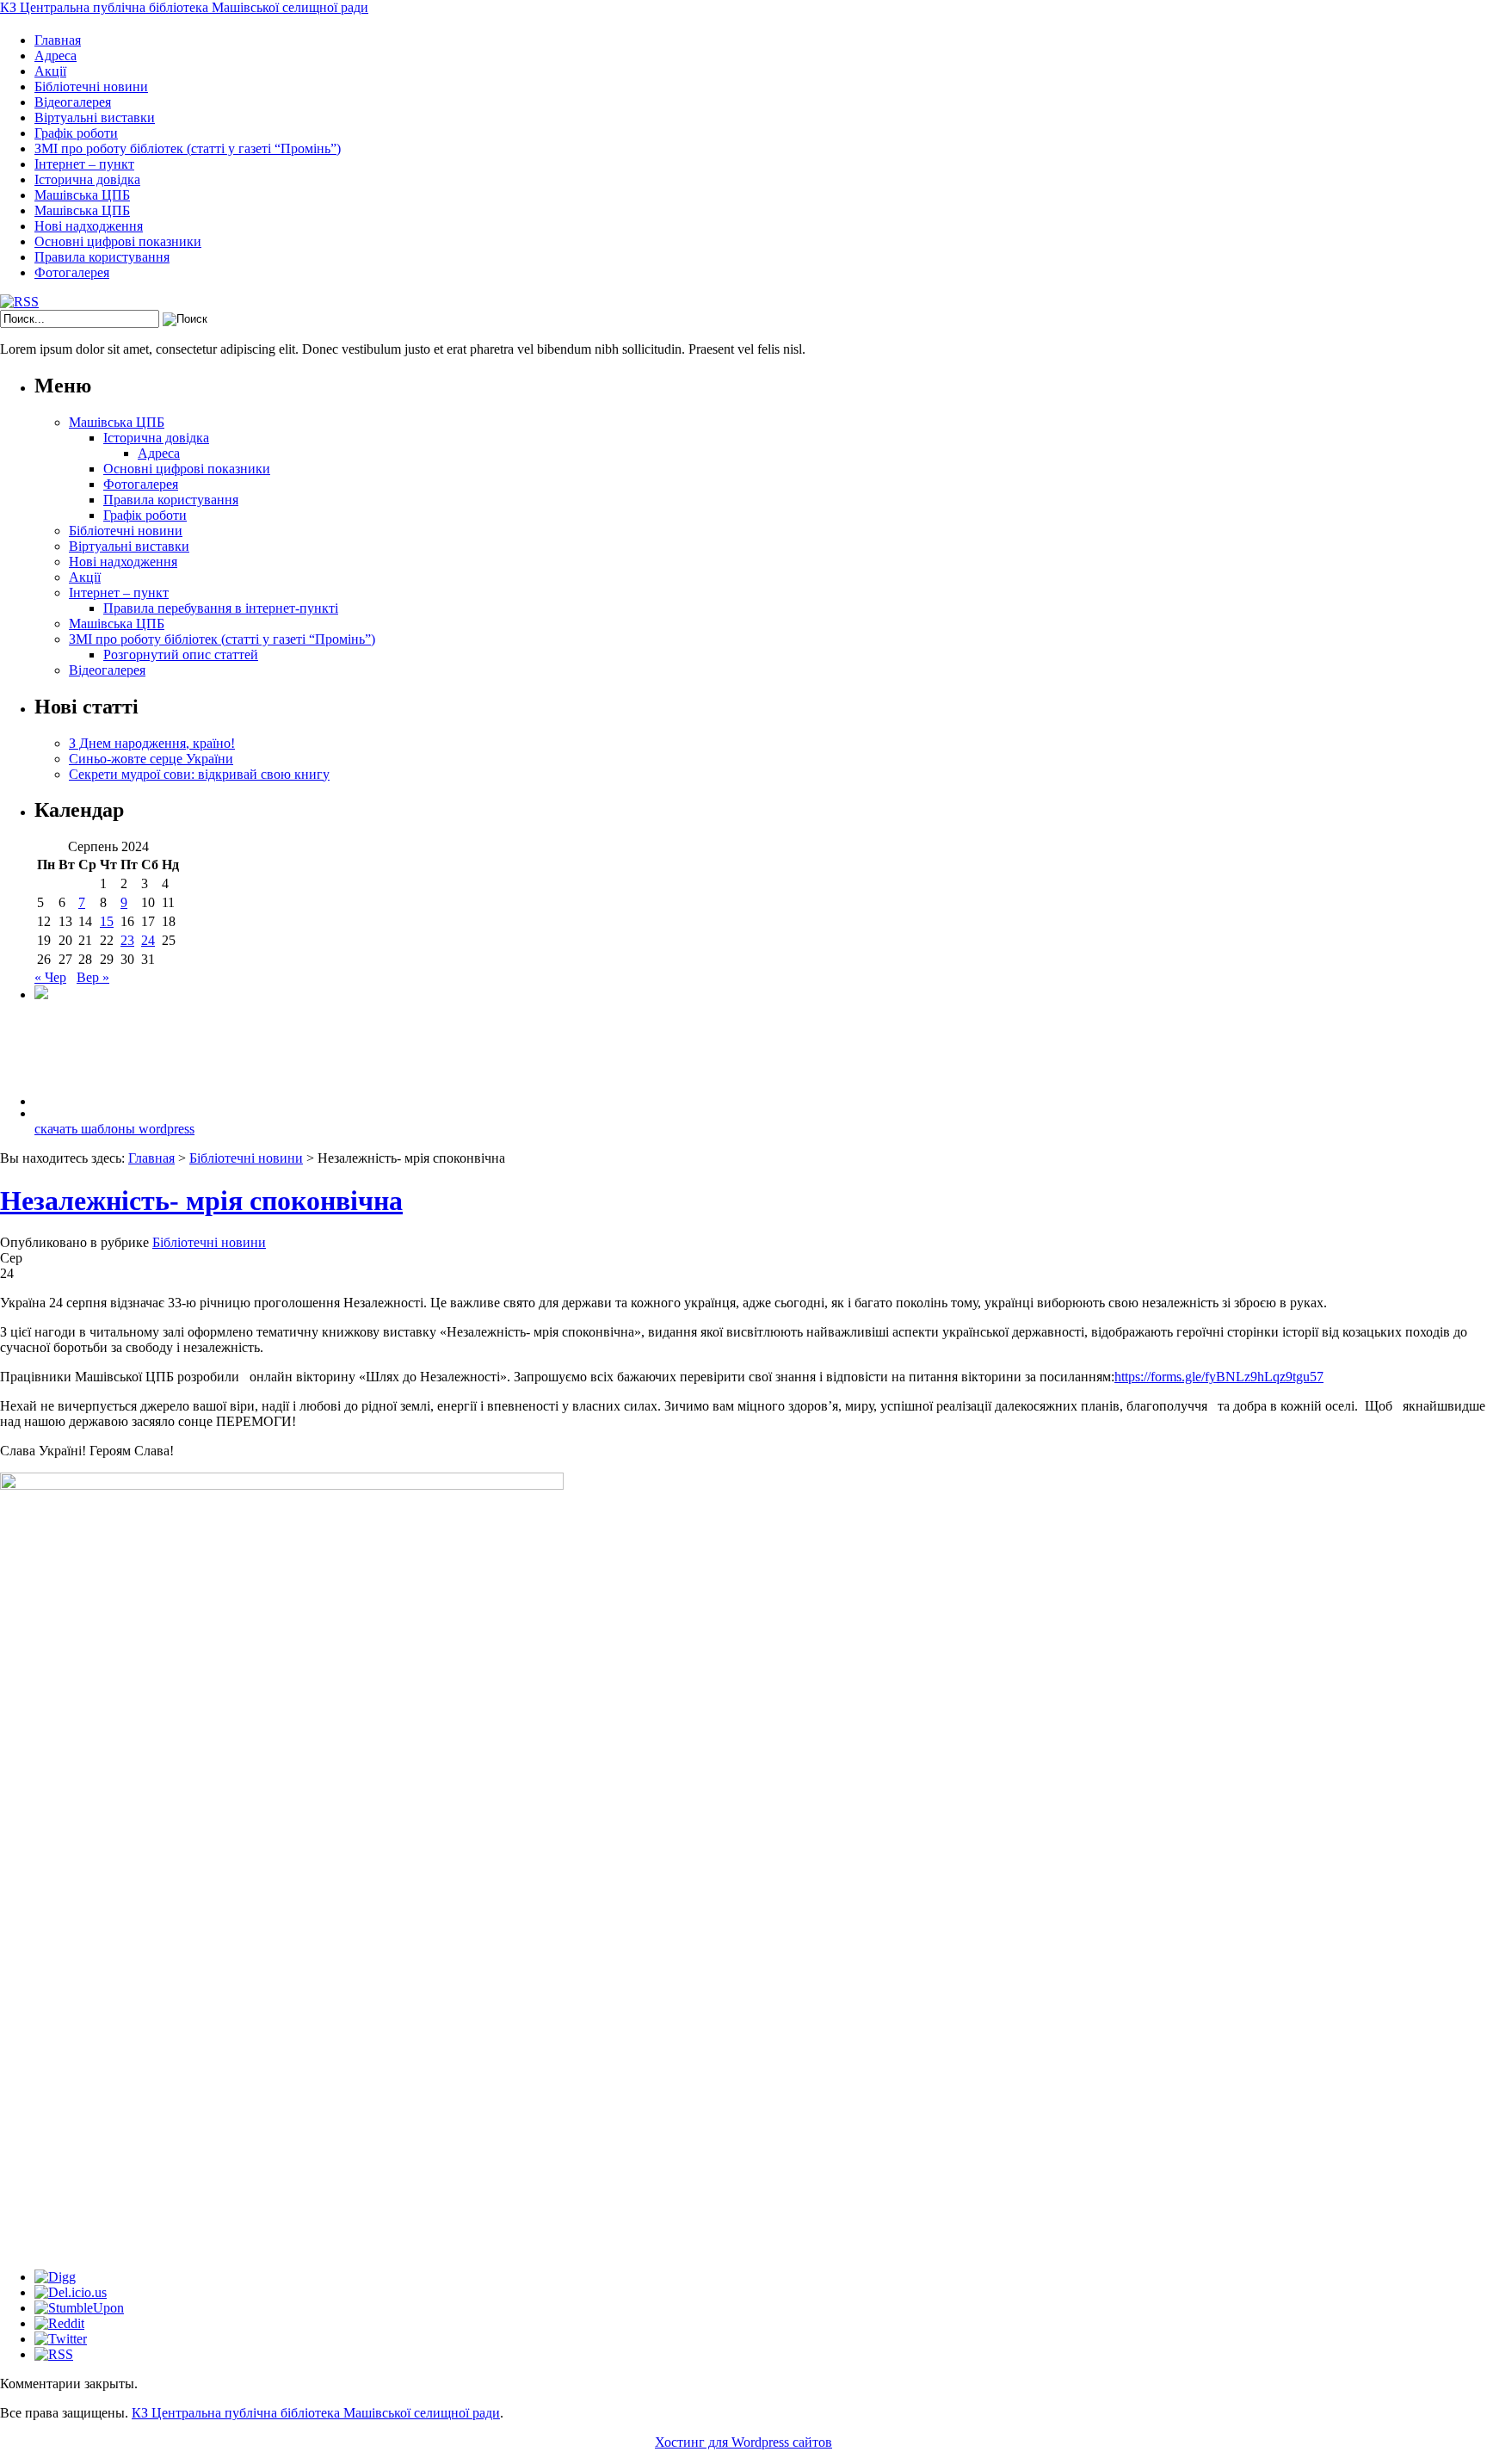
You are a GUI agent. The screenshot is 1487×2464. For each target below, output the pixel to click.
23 (127, 940)
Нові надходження (89, 226)
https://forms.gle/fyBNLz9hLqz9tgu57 (1219, 1377)
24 (148, 940)
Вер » (93, 977)
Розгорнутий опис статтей (181, 655)
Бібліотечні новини (91, 86)
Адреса (56, 56)
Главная (58, 40)
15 (107, 921)
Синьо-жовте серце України (151, 759)
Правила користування (102, 257)
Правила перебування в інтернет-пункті (221, 608)
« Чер (50, 977)
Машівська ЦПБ (82, 195)
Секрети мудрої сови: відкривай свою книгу (199, 774)
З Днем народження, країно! (152, 743)
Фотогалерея (72, 272)
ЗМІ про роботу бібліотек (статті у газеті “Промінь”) (188, 148)
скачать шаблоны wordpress (114, 1129)
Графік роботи (76, 133)
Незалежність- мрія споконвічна (201, 1201)
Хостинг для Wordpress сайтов (743, 2442)
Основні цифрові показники (118, 241)
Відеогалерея (73, 102)
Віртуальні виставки (95, 117)
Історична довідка (87, 179)
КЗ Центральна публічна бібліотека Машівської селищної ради (184, 7)
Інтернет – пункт (84, 164)
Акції (50, 71)
